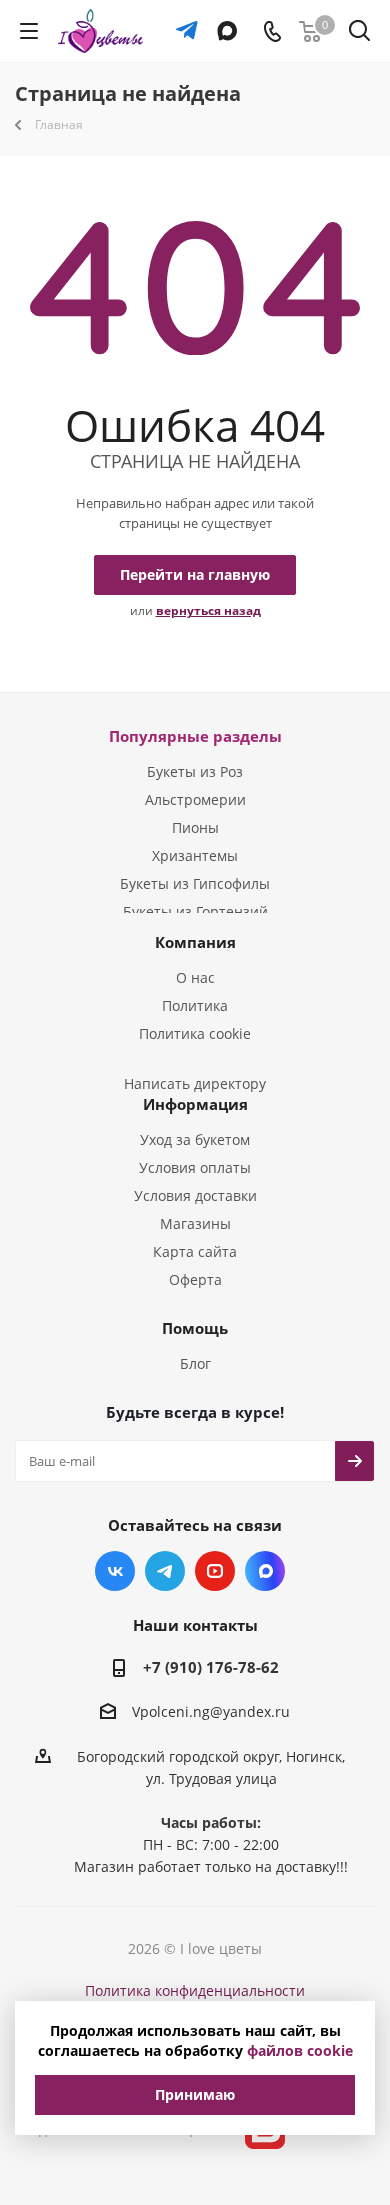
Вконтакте (115, 1571)
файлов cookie (300, 2050)
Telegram (165, 1571)
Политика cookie (195, 1033)
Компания (195, 942)
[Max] (222, 21)
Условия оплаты (195, 1167)
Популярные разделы (195, 736)
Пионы (195, 827)
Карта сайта (195, 1251)
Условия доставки (195, 1195)
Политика (195, 1005)
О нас (195, 977)
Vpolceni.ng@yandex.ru (211, 1712)
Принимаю (195, 2094)
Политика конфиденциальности (195, 1990)
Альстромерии (195, 799)
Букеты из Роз (195, 771)
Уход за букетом (195, 1139)
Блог (195, 1363)
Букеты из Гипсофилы (195, 883)
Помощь (195, 1328)
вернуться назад (208, 610)
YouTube (215, 1571)
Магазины (195, 1223)
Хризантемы (195, 855)
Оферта (195, 1279)
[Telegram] (181, 21)
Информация (195, 1104)
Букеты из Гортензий (195, 911)
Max (265, 1571)
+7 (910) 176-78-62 (211, 1667)
